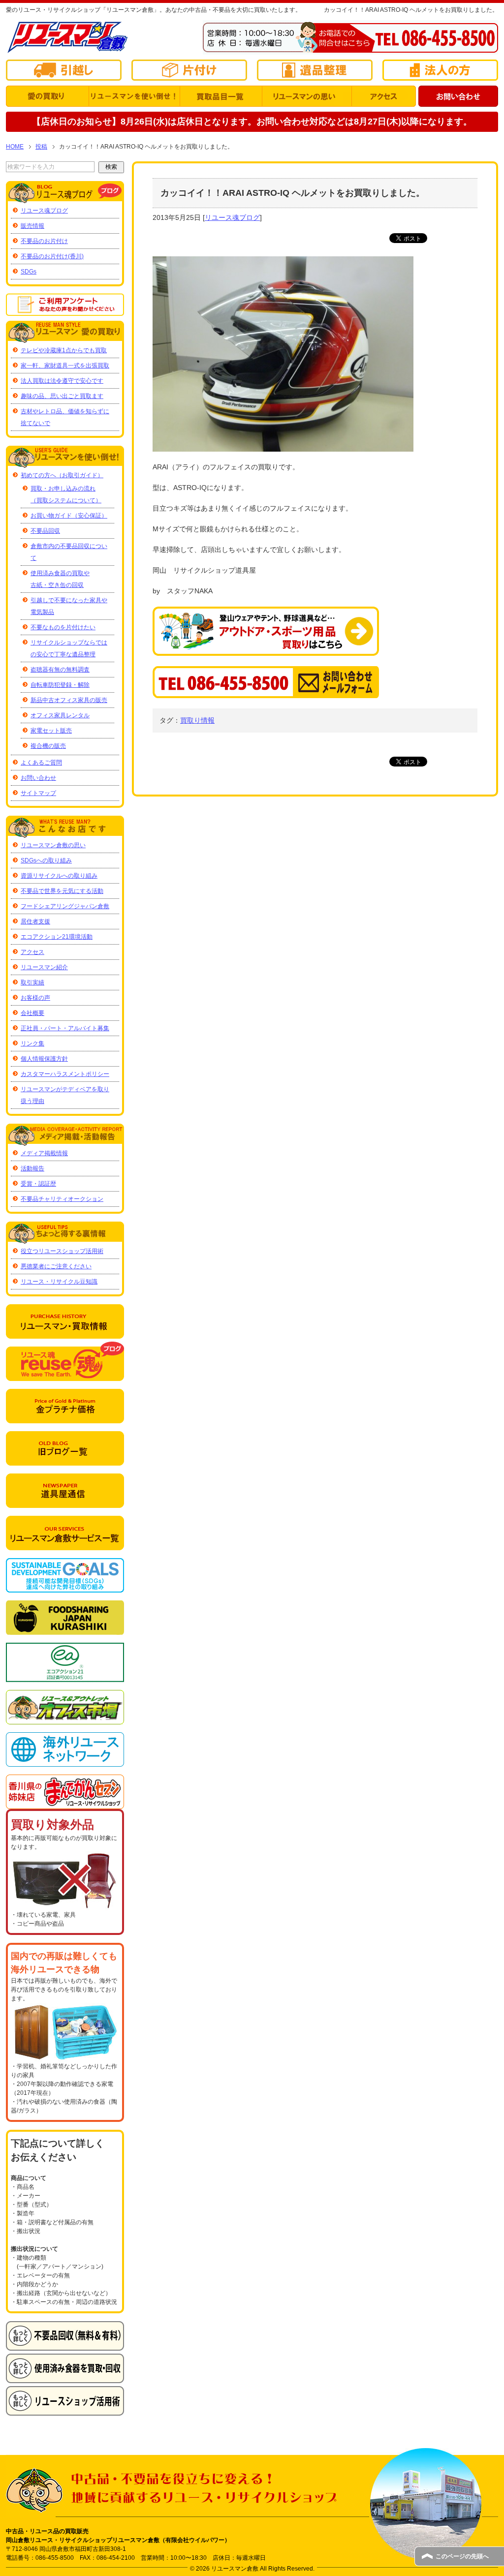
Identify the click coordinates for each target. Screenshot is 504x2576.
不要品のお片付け (44, 241)
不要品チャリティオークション (62, 1199)
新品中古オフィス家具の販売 (69, 700)
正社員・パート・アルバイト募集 (65, 1028)
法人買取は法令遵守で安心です (62, 381)
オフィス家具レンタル (60, 715)
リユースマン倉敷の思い (53, 845)
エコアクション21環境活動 (57, 937)
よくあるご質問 (41, 763)
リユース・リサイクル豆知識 (59, 1282)
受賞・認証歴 (38, 1184)
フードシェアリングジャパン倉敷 (65, 906)
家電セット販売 (51, 731)
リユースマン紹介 (44, 967)
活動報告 (32, 1168)
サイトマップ (38, 793)
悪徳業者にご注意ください (56, 1266)
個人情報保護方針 (44, 1059)
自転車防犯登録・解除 (60, 685)
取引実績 (32, 982)
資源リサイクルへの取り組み (59, 876)
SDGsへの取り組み (46, 860)
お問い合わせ (38, 778)
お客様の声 (35, 998)
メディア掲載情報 (44, 1153)
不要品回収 (45, 531)
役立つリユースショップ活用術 (62, 1251)
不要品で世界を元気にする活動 (62, 891)
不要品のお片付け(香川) (52, 256)
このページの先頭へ (462, 2556)
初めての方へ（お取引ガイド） (62, 475)
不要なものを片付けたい (63, 627)
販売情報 (32, 226)
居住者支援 (35, 921)
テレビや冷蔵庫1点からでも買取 (64, 350)
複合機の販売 (48, 746)
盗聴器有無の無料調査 (60, 670)
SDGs (29, 272)
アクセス (32, 952)
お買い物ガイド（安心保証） (69, 516)
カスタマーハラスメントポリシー (65, 1074)
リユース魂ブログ (232, 217)
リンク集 (32, 1043)
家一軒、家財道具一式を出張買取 (65, 366)
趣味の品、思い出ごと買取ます (62, 396)
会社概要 (32, 1013)
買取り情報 (197, 720)
